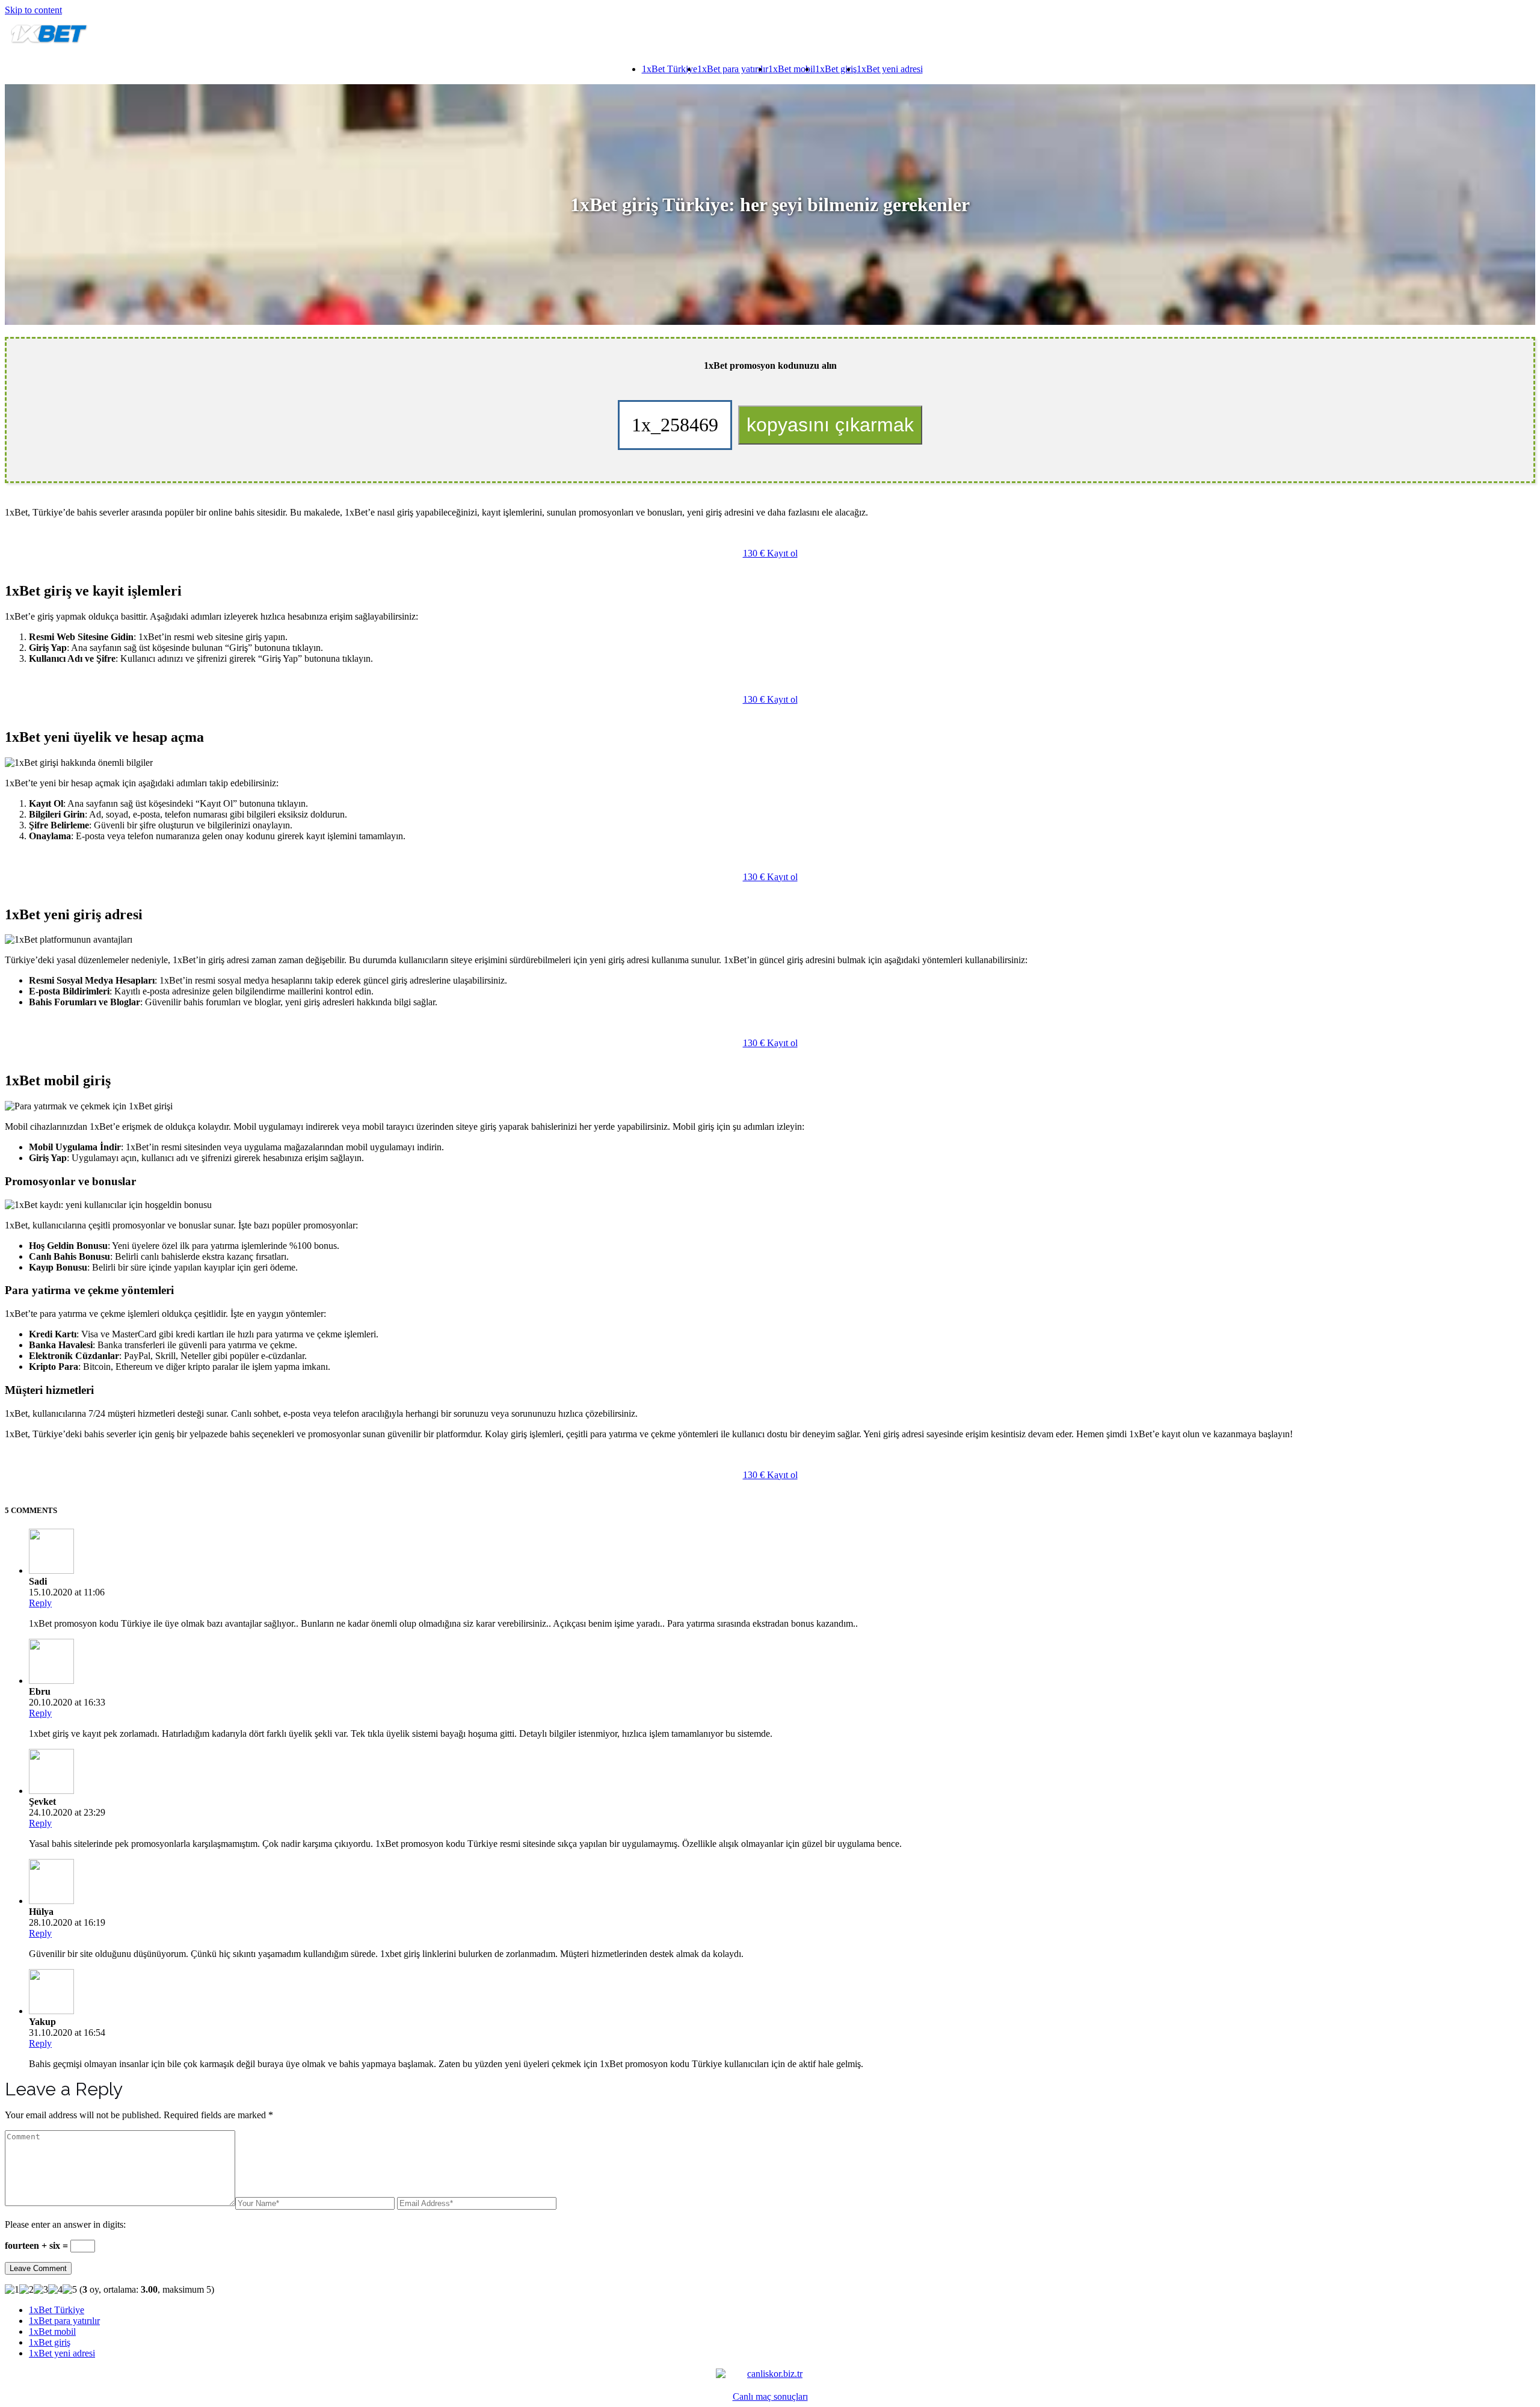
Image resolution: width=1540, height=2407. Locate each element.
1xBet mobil (792, 69)
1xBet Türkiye (670, 69)
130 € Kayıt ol (770, 553)
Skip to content (33, 10)
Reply (40, 1603)
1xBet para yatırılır (733, 69)
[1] (12, 2290)
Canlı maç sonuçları (770, 2396)
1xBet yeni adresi (890, 69)
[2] (26, 2290)
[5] (70, 2290)
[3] (41, 2290)
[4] (55, 2290)
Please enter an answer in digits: (65, 2224)
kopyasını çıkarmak (830, 425)
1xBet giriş (836, 69)
